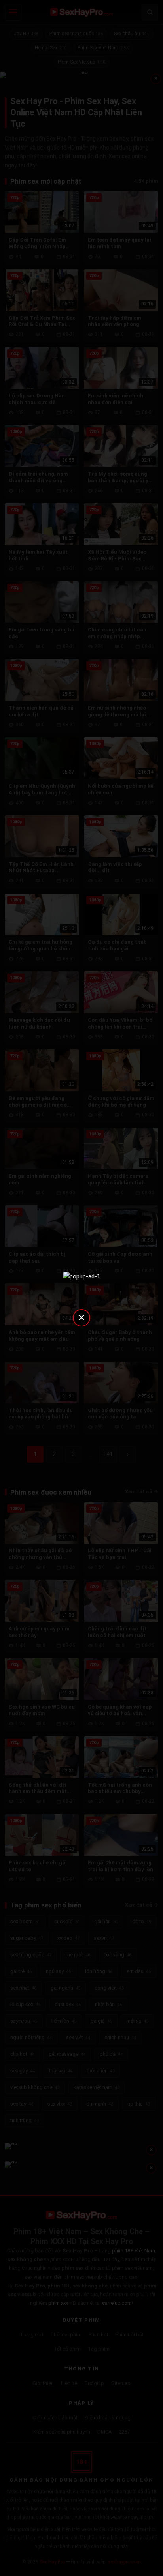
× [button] (81, 1317)
